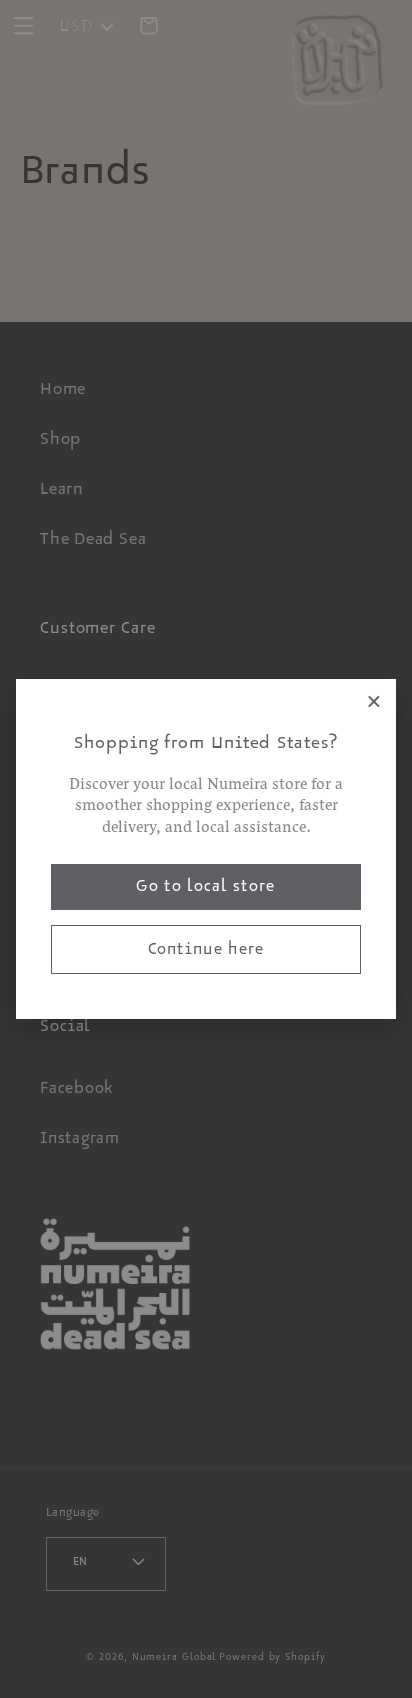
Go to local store (205, 889)
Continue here (206, 952)
